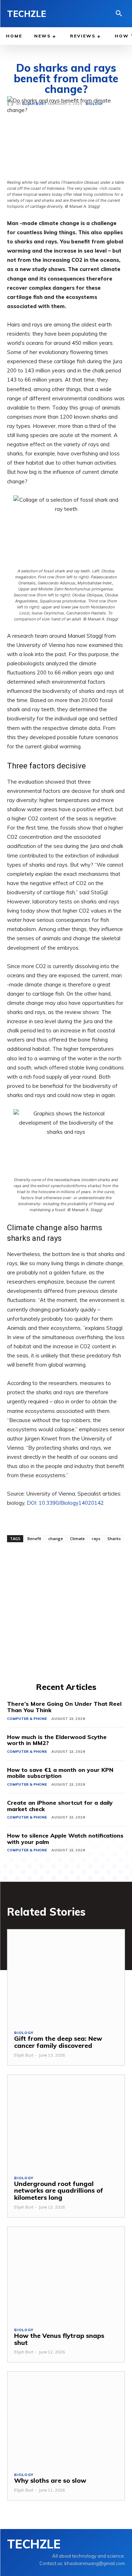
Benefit (34, 1538)
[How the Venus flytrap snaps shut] (66, 2274)
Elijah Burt (24, 2055)
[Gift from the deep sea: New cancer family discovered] (66, 1977)
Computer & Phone (27, 1719)
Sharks (114, 1538)
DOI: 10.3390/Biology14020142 (65, 1503)
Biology (24, 2033)
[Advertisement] (66, 1611)
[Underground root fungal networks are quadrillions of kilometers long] (66, 2122)
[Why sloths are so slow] (66, 2419)
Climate (77, 1538)
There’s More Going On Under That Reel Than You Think (64, 1707)
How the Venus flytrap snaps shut (59, 2339)
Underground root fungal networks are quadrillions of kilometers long (59, 2191)
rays (96, 1538)
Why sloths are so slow (50, 2480)
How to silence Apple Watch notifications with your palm (65, 1839)
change (56, 1538)
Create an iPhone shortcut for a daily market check (60, 1806)
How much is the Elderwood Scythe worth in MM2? (57, 1740)
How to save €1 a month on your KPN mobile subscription (60, 1773)
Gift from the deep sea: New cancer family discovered (58, 2042)
